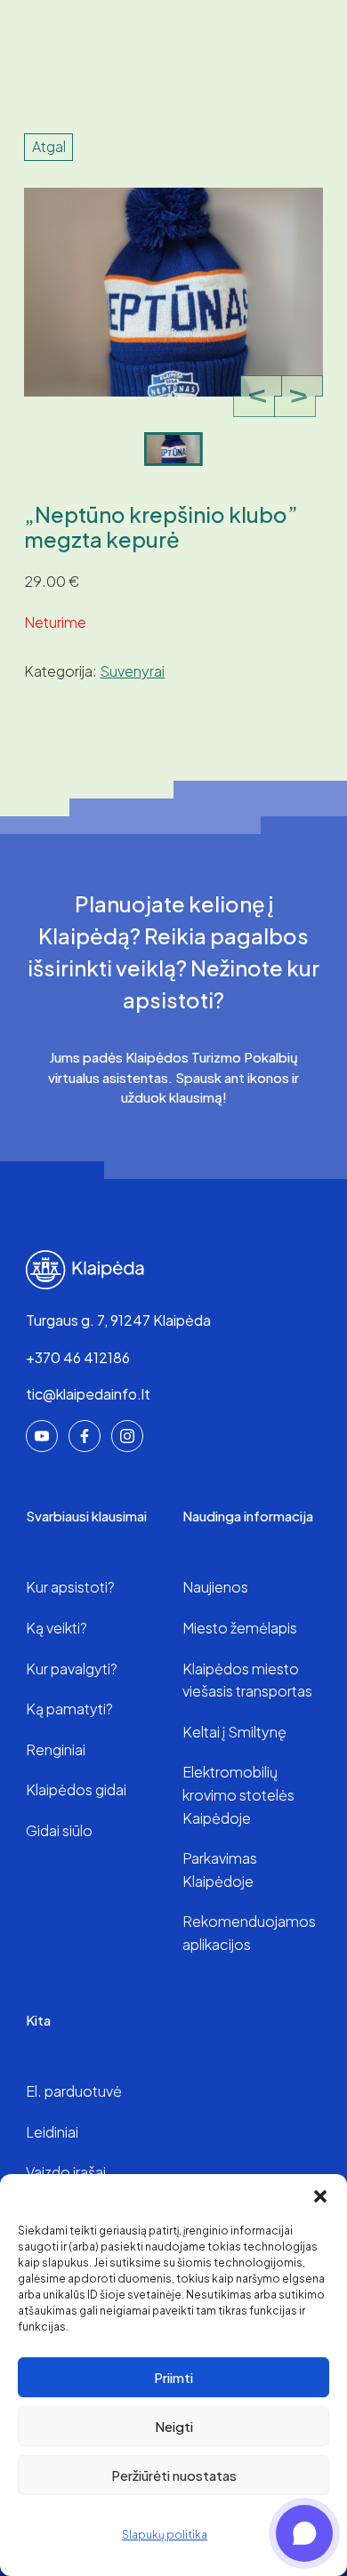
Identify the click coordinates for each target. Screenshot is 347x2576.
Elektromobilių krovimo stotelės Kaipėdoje (238, 1794)
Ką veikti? (56, 1628)
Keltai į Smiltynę (234, 1732)
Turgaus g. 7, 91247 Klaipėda (118, 1320)
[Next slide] (299, 397)
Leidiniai (52, 2132)
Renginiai (56, 1749)
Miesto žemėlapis (240, 1628)
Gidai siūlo (59, 1830)
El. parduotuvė (74, 2091)
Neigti (174, 2426)
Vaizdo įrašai (66, 2172)
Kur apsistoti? (70, 1587)
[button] (320, 2196)
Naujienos (215, 1587)
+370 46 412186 (78, 1357)
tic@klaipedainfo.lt (88, 1394)
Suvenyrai (132, 671)
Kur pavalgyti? (72, 1669)
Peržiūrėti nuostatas (174, 2475)
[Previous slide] (258, 397)
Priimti (173, 2377)
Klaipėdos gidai (76, 1790)
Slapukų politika (165, 2535)
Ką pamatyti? (69, 1709)
